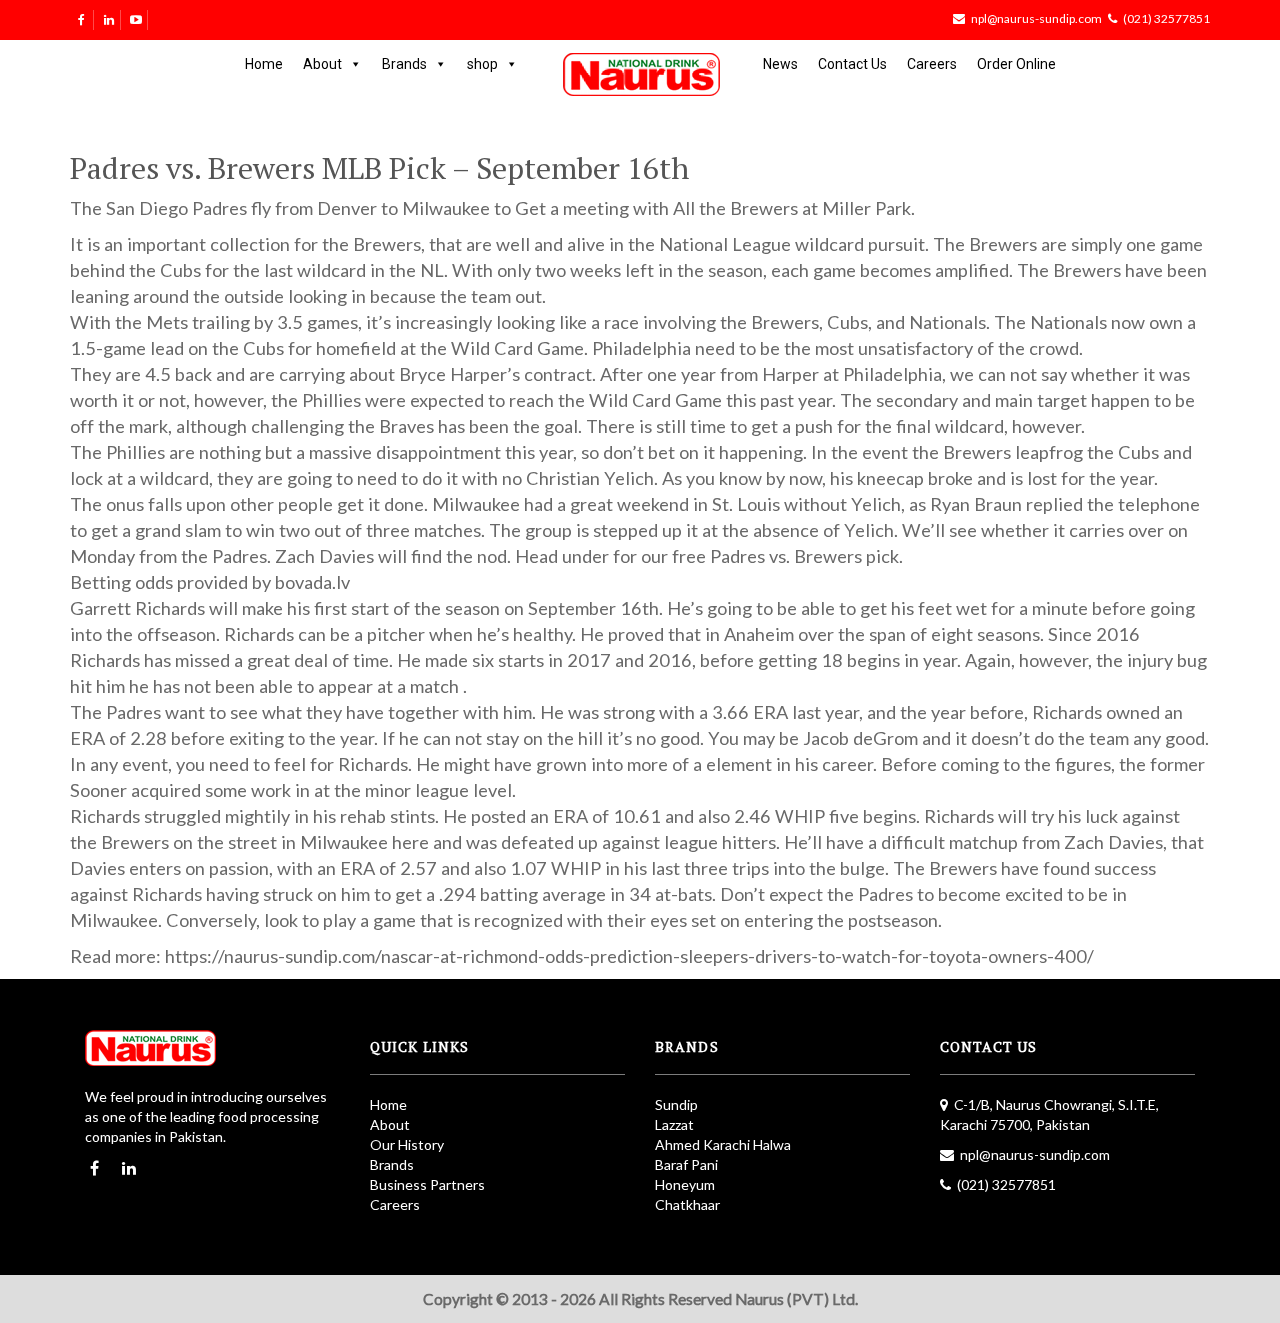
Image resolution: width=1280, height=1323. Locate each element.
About (322, 64)
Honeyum (685, 1184)
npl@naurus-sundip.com (1036, 18)
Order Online (1016, 64)
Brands (404, 64)
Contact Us (852, 64)
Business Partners (427, 1184)
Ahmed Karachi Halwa (723, 1144)
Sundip (676, 1104)
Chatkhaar (687, 1204)
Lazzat (674, 1124)
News (780, 64)
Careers (932, 64)
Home (264, 64)
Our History (407, 1144)
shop (482, 64)
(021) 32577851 (1166, 18)
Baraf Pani (686, 1164)
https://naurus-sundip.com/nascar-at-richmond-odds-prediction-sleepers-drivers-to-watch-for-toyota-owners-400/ (629, 956)
